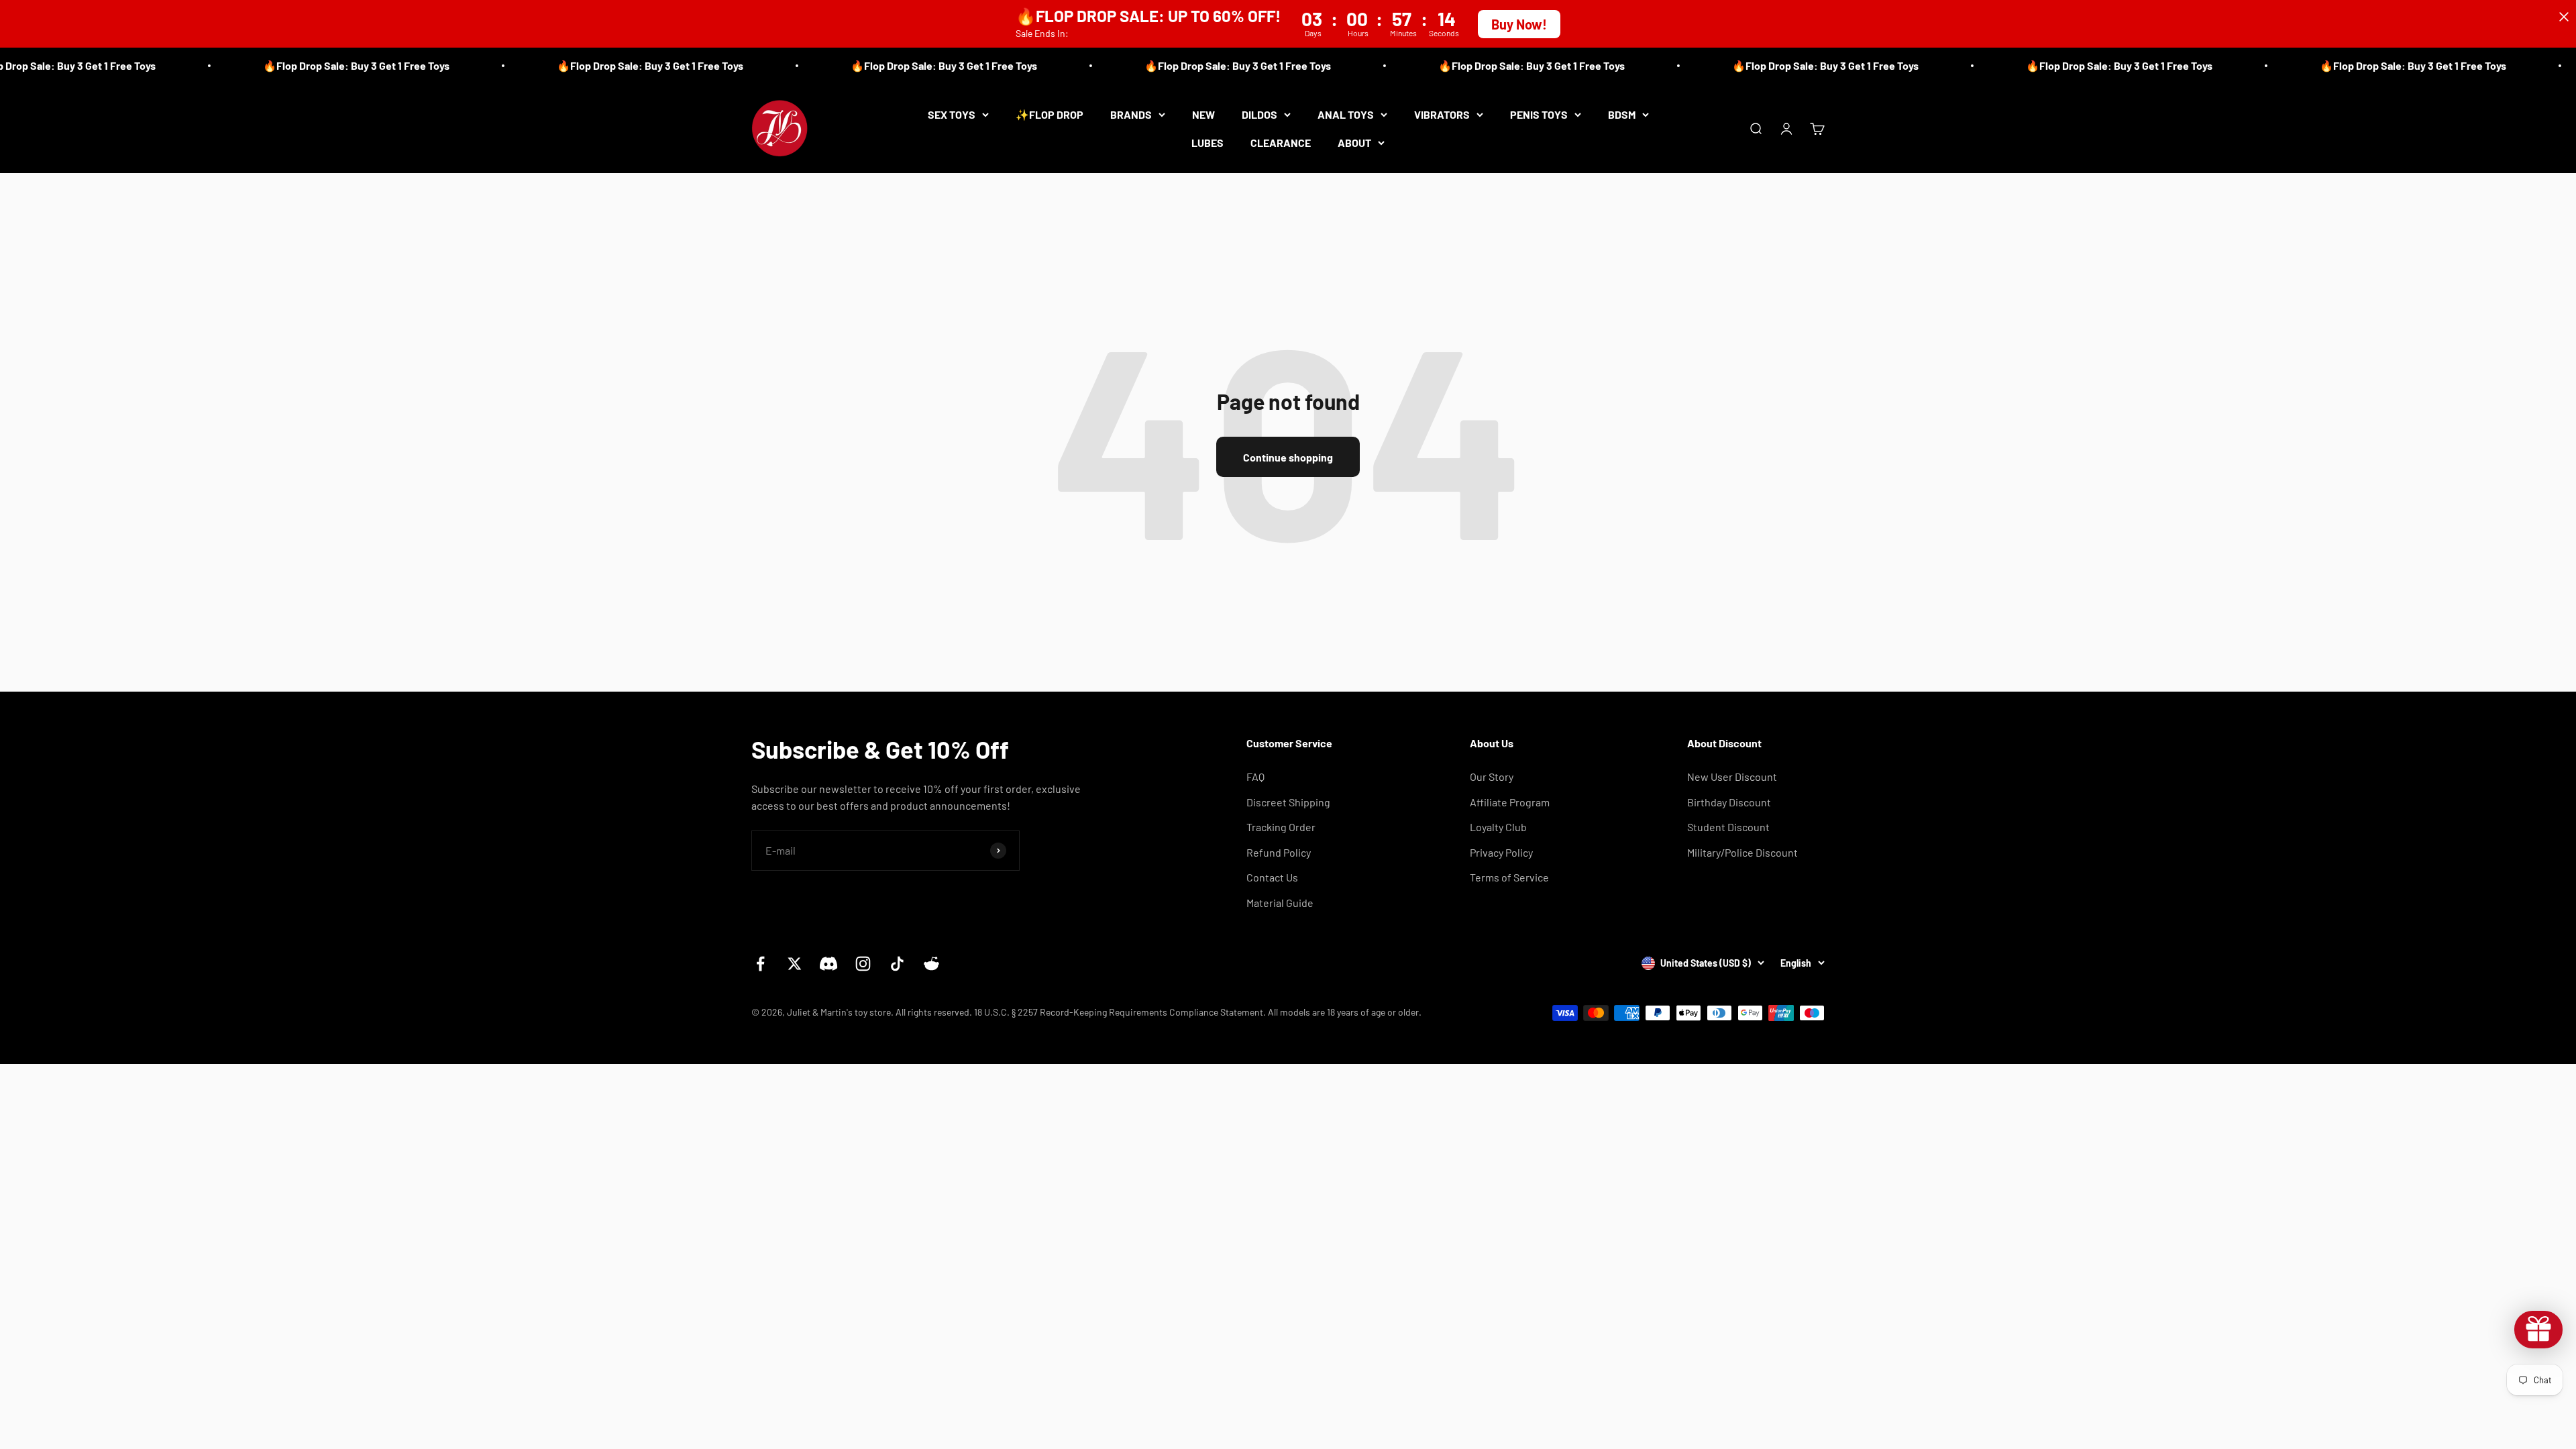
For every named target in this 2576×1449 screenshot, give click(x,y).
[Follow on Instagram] (863, 964)
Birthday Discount (1729, 802)
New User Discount (1732, 776)
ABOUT (1354, 142)
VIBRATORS (1442, 114)
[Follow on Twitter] (795, 964)
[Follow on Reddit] (931, 964)
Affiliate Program (1510, 802)
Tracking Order (1281, 827)
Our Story (1492, 776)
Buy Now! (1519, 24)
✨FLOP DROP (1050, 114)
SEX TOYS (952, 114)
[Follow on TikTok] (897, 964)
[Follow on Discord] (829, 964)
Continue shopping (1288, 457)
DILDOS (1259, 114)
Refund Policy (1279, 852)
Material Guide (1280, 903)
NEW (1203, 114)
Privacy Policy (1501, 852)
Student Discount (1728, 827)
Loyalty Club (1498, 827)
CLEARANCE (1281, 142)
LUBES (1207, 142)
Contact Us (1272, 877)
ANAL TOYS (1346, 114)
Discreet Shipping (1288, 802)
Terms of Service (1509, 877)
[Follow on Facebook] (760, 964)
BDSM (1622, 114)
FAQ (1255, 776)
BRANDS (1131, 114)
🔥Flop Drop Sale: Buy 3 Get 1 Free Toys (301, 65)
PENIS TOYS (1539, 114)
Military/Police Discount (1742, 852)
